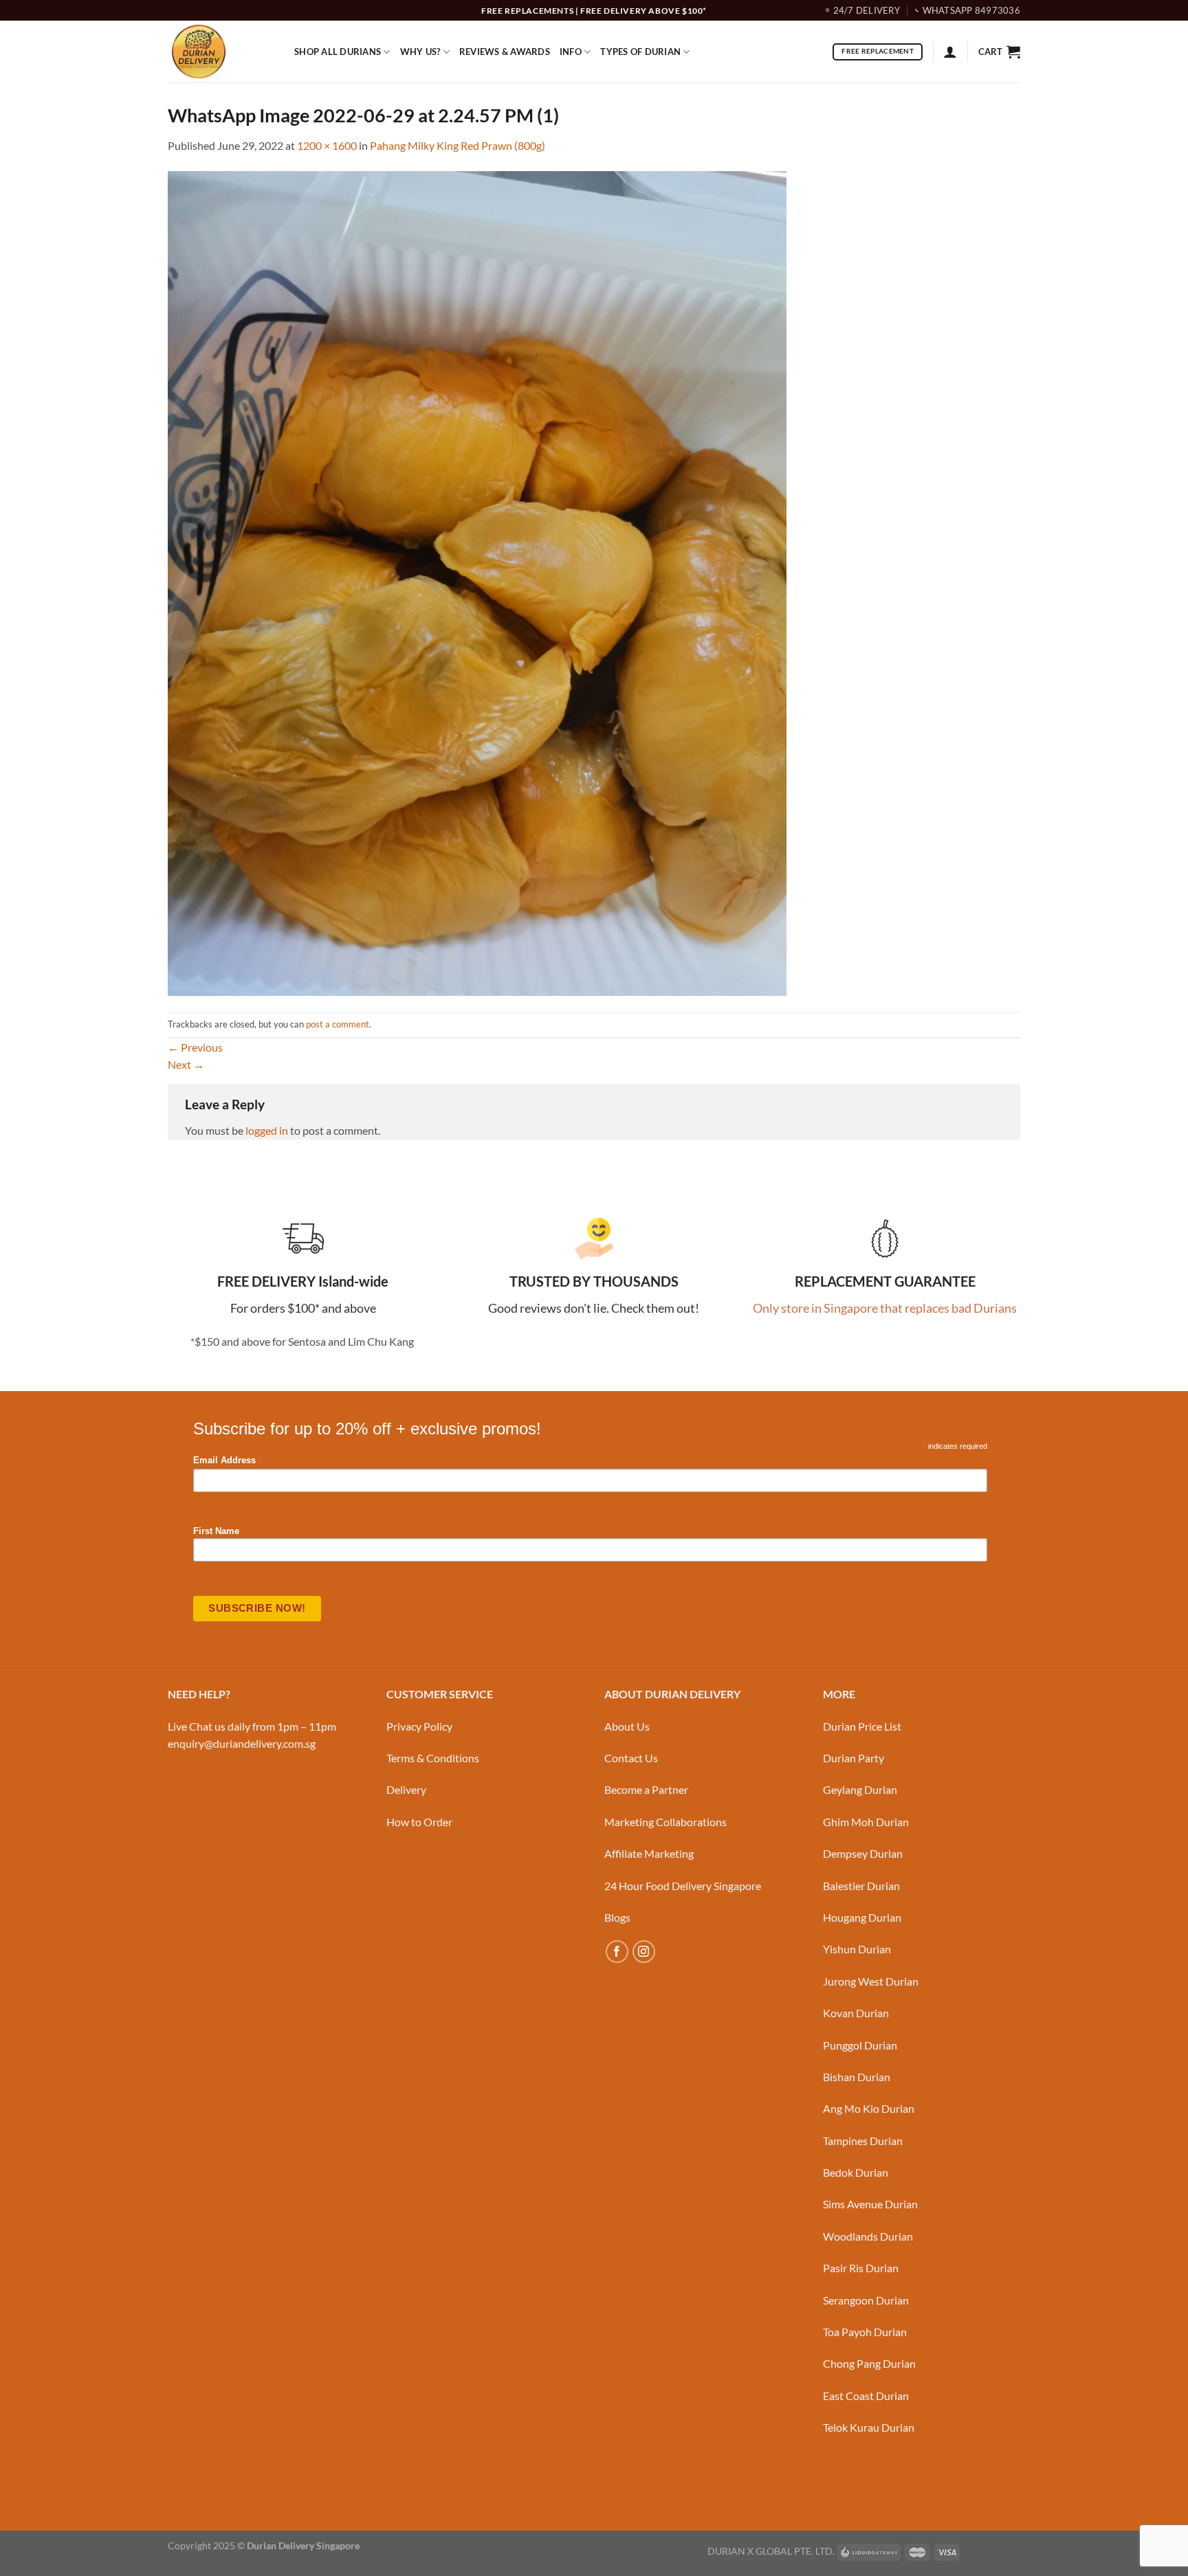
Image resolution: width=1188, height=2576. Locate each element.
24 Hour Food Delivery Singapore (683, 1886)
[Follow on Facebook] (617, 1952)
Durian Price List (862, 1726)
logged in (267, 1130)
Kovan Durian (856, 2013)
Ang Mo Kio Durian (869, 2108)
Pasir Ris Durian (861, 2268)
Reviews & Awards (505, 52)
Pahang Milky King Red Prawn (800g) (458, 145)
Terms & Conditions (433, 1758)
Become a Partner (646, 1789)
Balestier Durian (861, 1886)
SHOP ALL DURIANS (338, 52)
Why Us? (420, 52)
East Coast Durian (866, 2396)
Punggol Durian (860, 2045)
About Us (627, 1726)
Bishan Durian (857, 2077)
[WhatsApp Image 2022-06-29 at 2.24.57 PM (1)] (477, 582)
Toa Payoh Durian (865, 2332)
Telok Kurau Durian (869, 2427)
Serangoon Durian (866, 2300)
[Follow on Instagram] (644, 1952)
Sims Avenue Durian (870, 2204)
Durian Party (854, 1758)
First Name (216, 1531)
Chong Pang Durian (869, 2363)
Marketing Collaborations (665, 1822)
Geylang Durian (860, 1789)
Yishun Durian (857, 1949)
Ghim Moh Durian (866, 1822)
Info (571, 52)
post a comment (338, 1024)
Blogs (617, 1917)
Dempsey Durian (863, 1853)
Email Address (228, 1461)
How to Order (419, 1822)
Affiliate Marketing (649, 1853)
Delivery (406, 1789)
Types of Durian (640, 52)
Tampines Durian (863, 2141)
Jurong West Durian (871, 1981)
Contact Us (631, 1758)
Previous (195, 1047)
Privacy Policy (419, 1726)
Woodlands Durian (868, 2236)
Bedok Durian (856, 2172)
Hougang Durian (862, 1917)
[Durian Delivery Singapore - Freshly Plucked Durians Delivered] (221, 52)
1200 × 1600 (327, 145)
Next (186, 1064)
